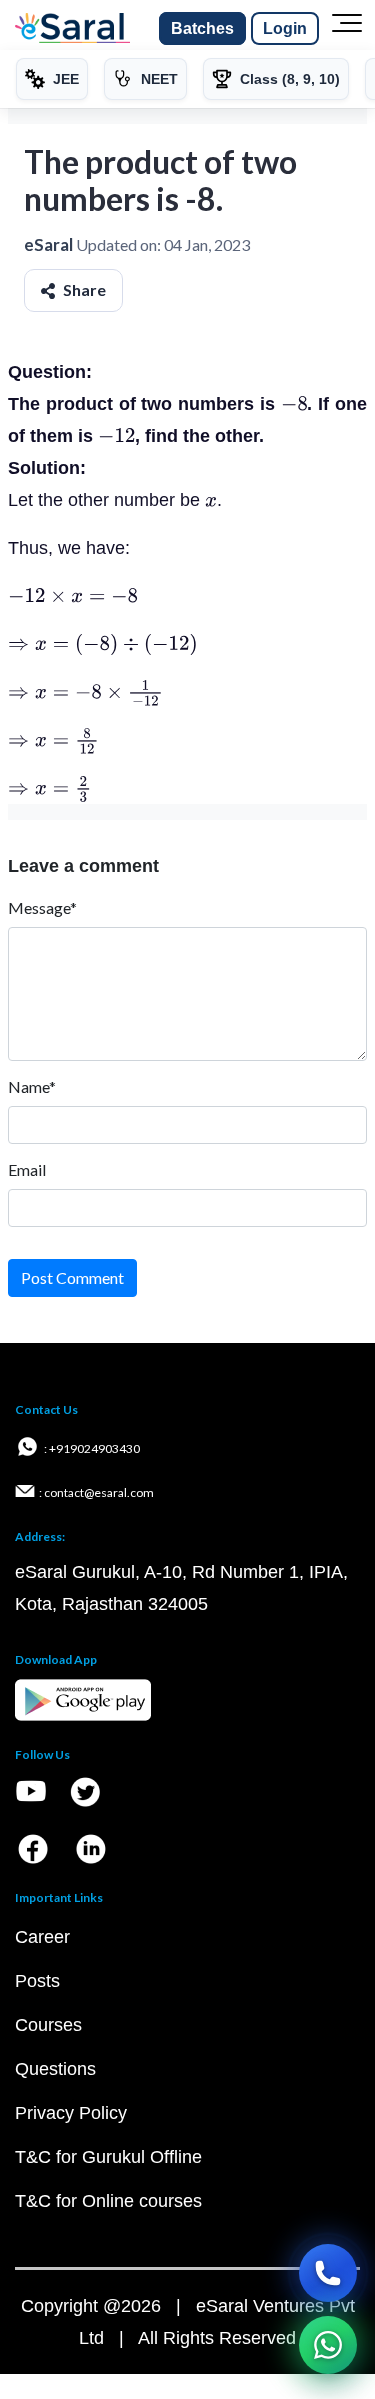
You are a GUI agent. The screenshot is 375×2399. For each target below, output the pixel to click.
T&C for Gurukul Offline (108, 2157)
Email (27, 1169)
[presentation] (294, 404)
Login (285, 28)
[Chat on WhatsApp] (328, 2345)
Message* (42, 907)
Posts (37, 1981)
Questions (55, 2069)
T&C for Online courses (108, 2201)
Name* (32, 1086)
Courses (48, 2025)
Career (42, 1937)
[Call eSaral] (328, 2273)
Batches (202, 28)
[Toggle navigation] (347, 29)
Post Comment (72, 1277)
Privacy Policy (71, 2113)
